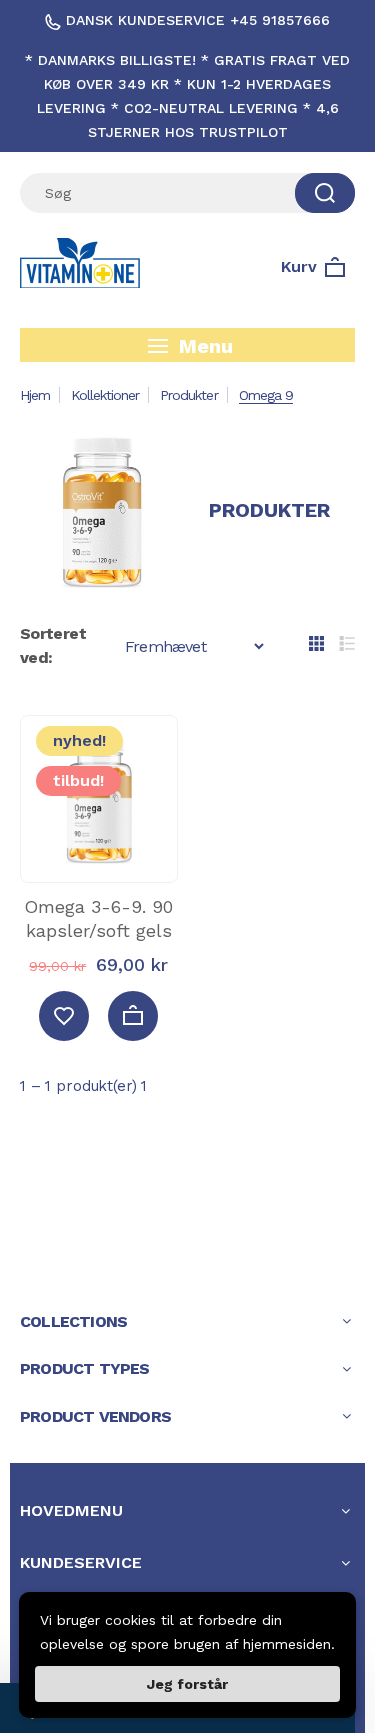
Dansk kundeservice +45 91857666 (195, 20)
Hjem (35, 395)
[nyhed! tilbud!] (99, 861)
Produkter (188, 395)
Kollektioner (105, 395)
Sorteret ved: (53, 645)
